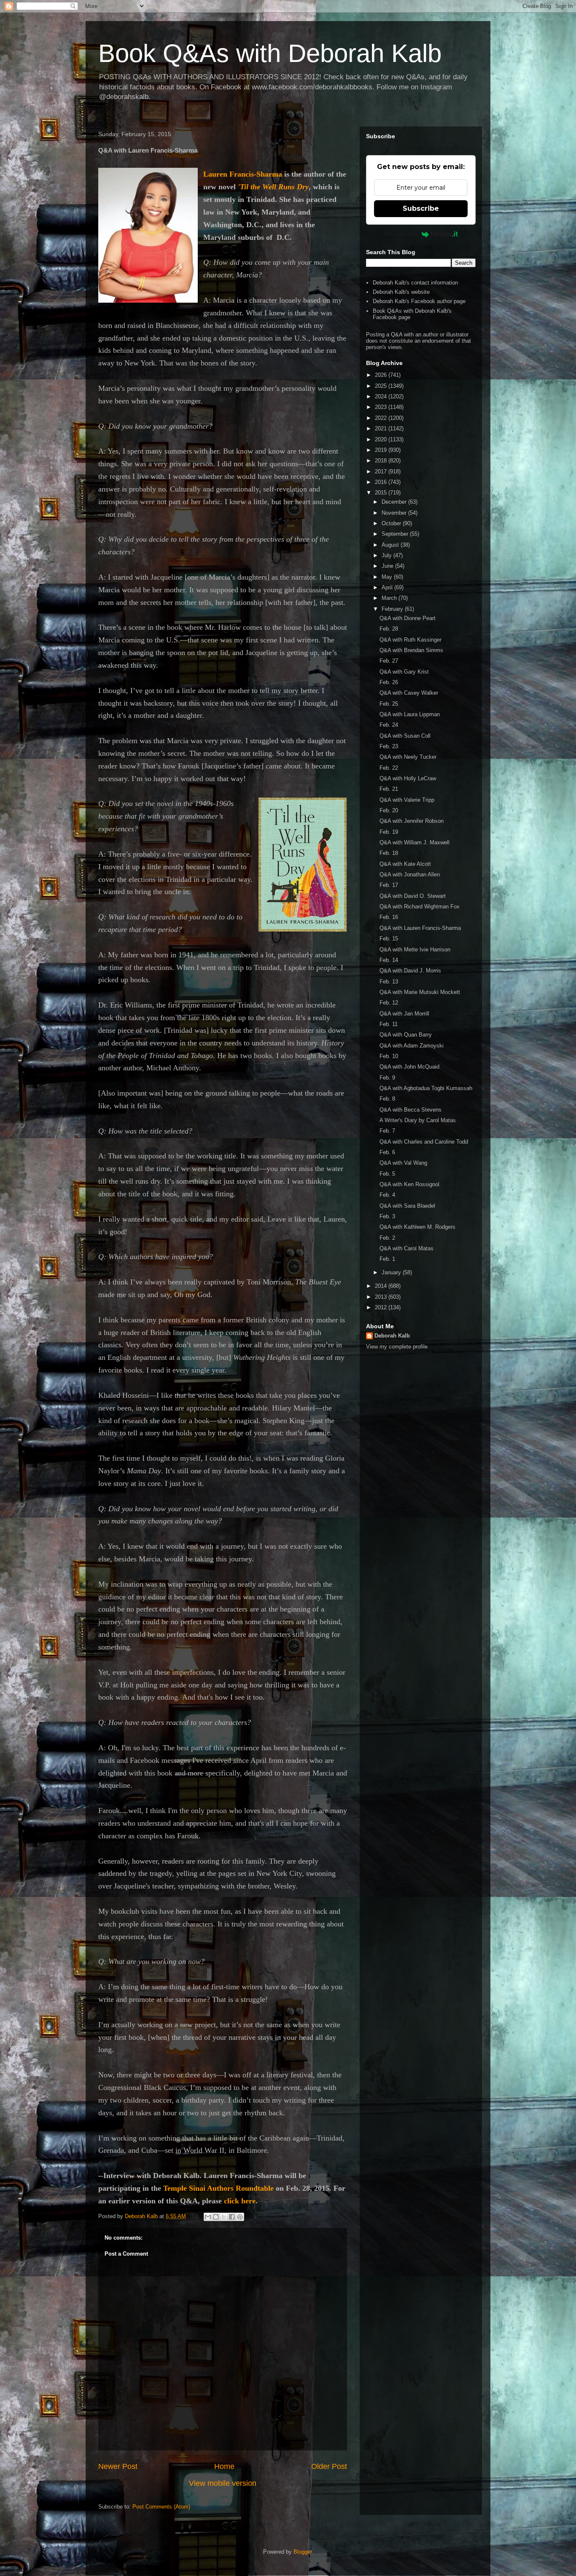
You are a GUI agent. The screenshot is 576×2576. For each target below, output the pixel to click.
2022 (382, 418)
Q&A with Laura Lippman (410, 714)
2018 (382, 461)
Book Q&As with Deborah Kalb (270, 53)
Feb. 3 (387, 1216)
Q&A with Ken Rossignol (409, 1184)
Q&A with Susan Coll (405, 736)
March (390, 598)
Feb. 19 (389, 832)
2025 (382, 386)
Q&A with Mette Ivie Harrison (415, 950)
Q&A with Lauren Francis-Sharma (420, 928)
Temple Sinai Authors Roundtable (218, 2188)
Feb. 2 (387, 1238)
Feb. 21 (389, 789)
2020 (382, 439)
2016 (382, 482)
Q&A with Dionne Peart (408, 618)
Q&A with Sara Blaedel (407, 1206)
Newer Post (118, 2466)
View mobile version (223, 2483)
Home (224, 2466)
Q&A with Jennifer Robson (412, 821)
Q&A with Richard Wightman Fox (420, 907)
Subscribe (421, 208)
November (395, 513)
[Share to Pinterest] (240, 2217)
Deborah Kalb (392, 1336)
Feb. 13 (389, 982)
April (388, 587)
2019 (382, 450)
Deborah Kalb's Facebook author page (419, 301)
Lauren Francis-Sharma (243, 174)
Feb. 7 (387, 1131)
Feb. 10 (389, 1056)
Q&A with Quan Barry (406, 1035)
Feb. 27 (389, 661)
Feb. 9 (387, 1078)
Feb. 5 (387, 1174)
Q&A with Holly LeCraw (408, 778)
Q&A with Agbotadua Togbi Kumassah (426, 1088)
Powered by (401, 234)
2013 (382, 1297)
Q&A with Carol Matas (406, 1248)
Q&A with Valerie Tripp (407, 800)
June (388, 566)
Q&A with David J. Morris (410, 971)
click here (240, 2201)
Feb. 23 (389, 746)
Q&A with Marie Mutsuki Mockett (420, 992)
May (388, 577)
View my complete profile (397, 1347)
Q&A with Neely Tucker (408, 757)
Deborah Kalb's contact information (415, 283)
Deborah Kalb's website (401, 292)
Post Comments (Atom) (161, 2507)
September (396, 534)
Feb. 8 (387, 1099)
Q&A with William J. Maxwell (415, 842)
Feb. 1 (387, 1259)
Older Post (329, 2466)
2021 (382, 428)
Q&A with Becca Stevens (410, 1110)
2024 (382, 396)
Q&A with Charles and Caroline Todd (424, 1142)
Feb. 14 (389, 960)
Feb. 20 (389, 810)
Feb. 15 (389, 939)
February (393, 609)
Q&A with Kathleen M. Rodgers (417, 1227)
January (392, 1272)
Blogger (303, 2552)
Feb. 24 (389, 725)
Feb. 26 (389, 682)
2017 (382, 471)
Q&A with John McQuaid (409, 1067)
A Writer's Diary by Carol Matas (418, 1120)
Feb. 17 (389, 885)
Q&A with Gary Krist (404, 672)
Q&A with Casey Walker (409, 693)
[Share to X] (224, 2217)
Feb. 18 (389, 853)
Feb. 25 (389, 704)
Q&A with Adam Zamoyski (412, 1046)
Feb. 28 (389, 629)
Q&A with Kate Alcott (405, 864)
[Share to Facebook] (232, 2217)
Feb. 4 (387, 1195)
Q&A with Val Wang (403, 1163)
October (392, 523)
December (395, 502)
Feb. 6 (387, 1152)
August (391, 545)
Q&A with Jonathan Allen (410, 874)
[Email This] (208, 2217)
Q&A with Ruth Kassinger (410, 640)
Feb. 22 (389, 768)
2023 (382, 407)
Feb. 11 (389, 1024)
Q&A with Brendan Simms (411, 650)
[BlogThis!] (216, 2217)
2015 (382, 493)
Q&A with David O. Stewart (413, 896)
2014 (382, 1286)
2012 (382, 1307)
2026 (382, 375)
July (388, 555)
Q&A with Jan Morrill (404, 1014)
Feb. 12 (389, 1003)
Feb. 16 (389, 917)
